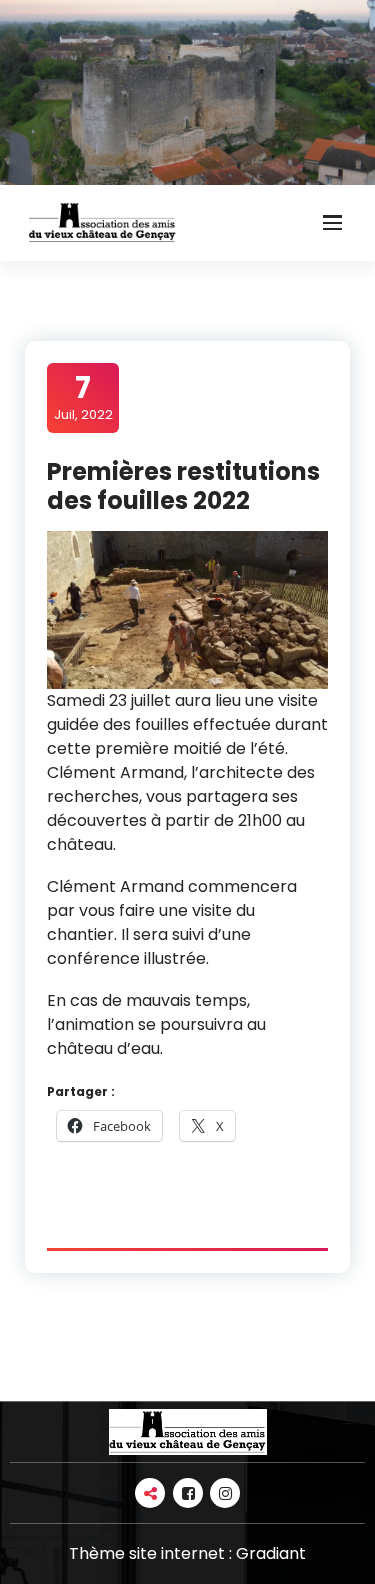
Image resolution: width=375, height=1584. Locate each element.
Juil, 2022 (83, 397)
